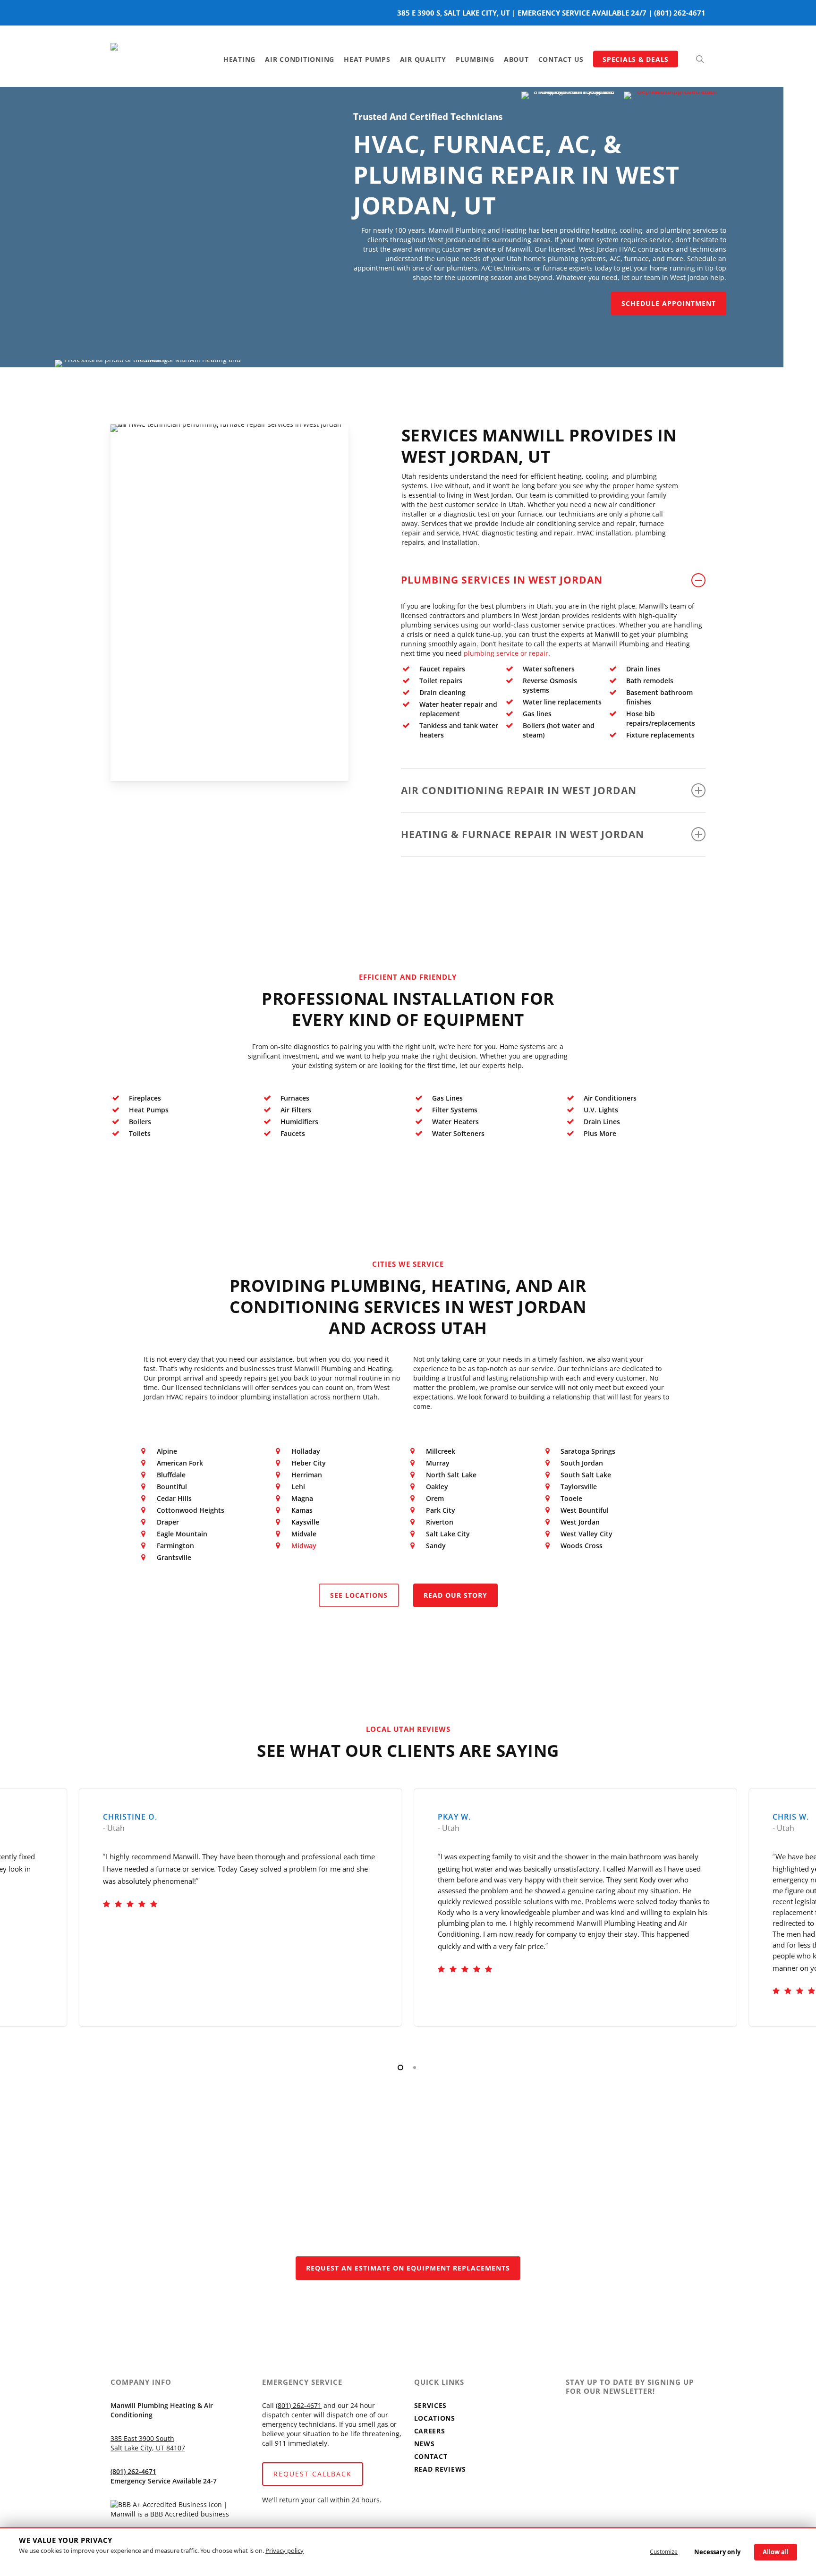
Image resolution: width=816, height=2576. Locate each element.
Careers (430, 2431)
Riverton (440, 1522)
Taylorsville (579, 1487)
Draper (168, 1522)
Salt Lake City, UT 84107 (148, 2448)
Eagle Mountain (182, 1534)
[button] (669, 304)
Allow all (776, 2552)
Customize (664, 2552)
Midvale (304, 1534)
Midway (304, 1546)
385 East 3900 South (142, 2438)
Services (431, 2405)
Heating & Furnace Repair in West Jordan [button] (523, 834)
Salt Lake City (448, 1534)
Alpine (167, 1451)
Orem (435, 1498)
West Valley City (586, 1534)
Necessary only (717, 2552)
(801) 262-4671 (680, 13)
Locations (435, 2418)
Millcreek (441, 1451)
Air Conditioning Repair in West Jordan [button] (519, 790)
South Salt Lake (586, 1475)
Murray (438, 1463)
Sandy (436, 1546)
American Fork (180, 1463)
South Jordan (582, 1463)
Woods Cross (582, 1546)
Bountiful (172, 1487)
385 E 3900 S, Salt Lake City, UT (454, 13)
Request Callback (313, 2474)
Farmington (175, 1546)
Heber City (309, 1463)
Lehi (298, 1487)
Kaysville (305, 1522)
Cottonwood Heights (191, 1510)
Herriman (307, 1475)
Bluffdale (171, 1475)
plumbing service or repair (506, 653)
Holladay (306, 1451)
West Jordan (580, 1522)
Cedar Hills (174, 1498)
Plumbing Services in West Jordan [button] (502, 580)
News (425, 2444)
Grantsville (174, 1557)
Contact (431, 2456)
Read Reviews (440, 2469)
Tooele (571, 1498)
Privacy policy (285, 2551)
